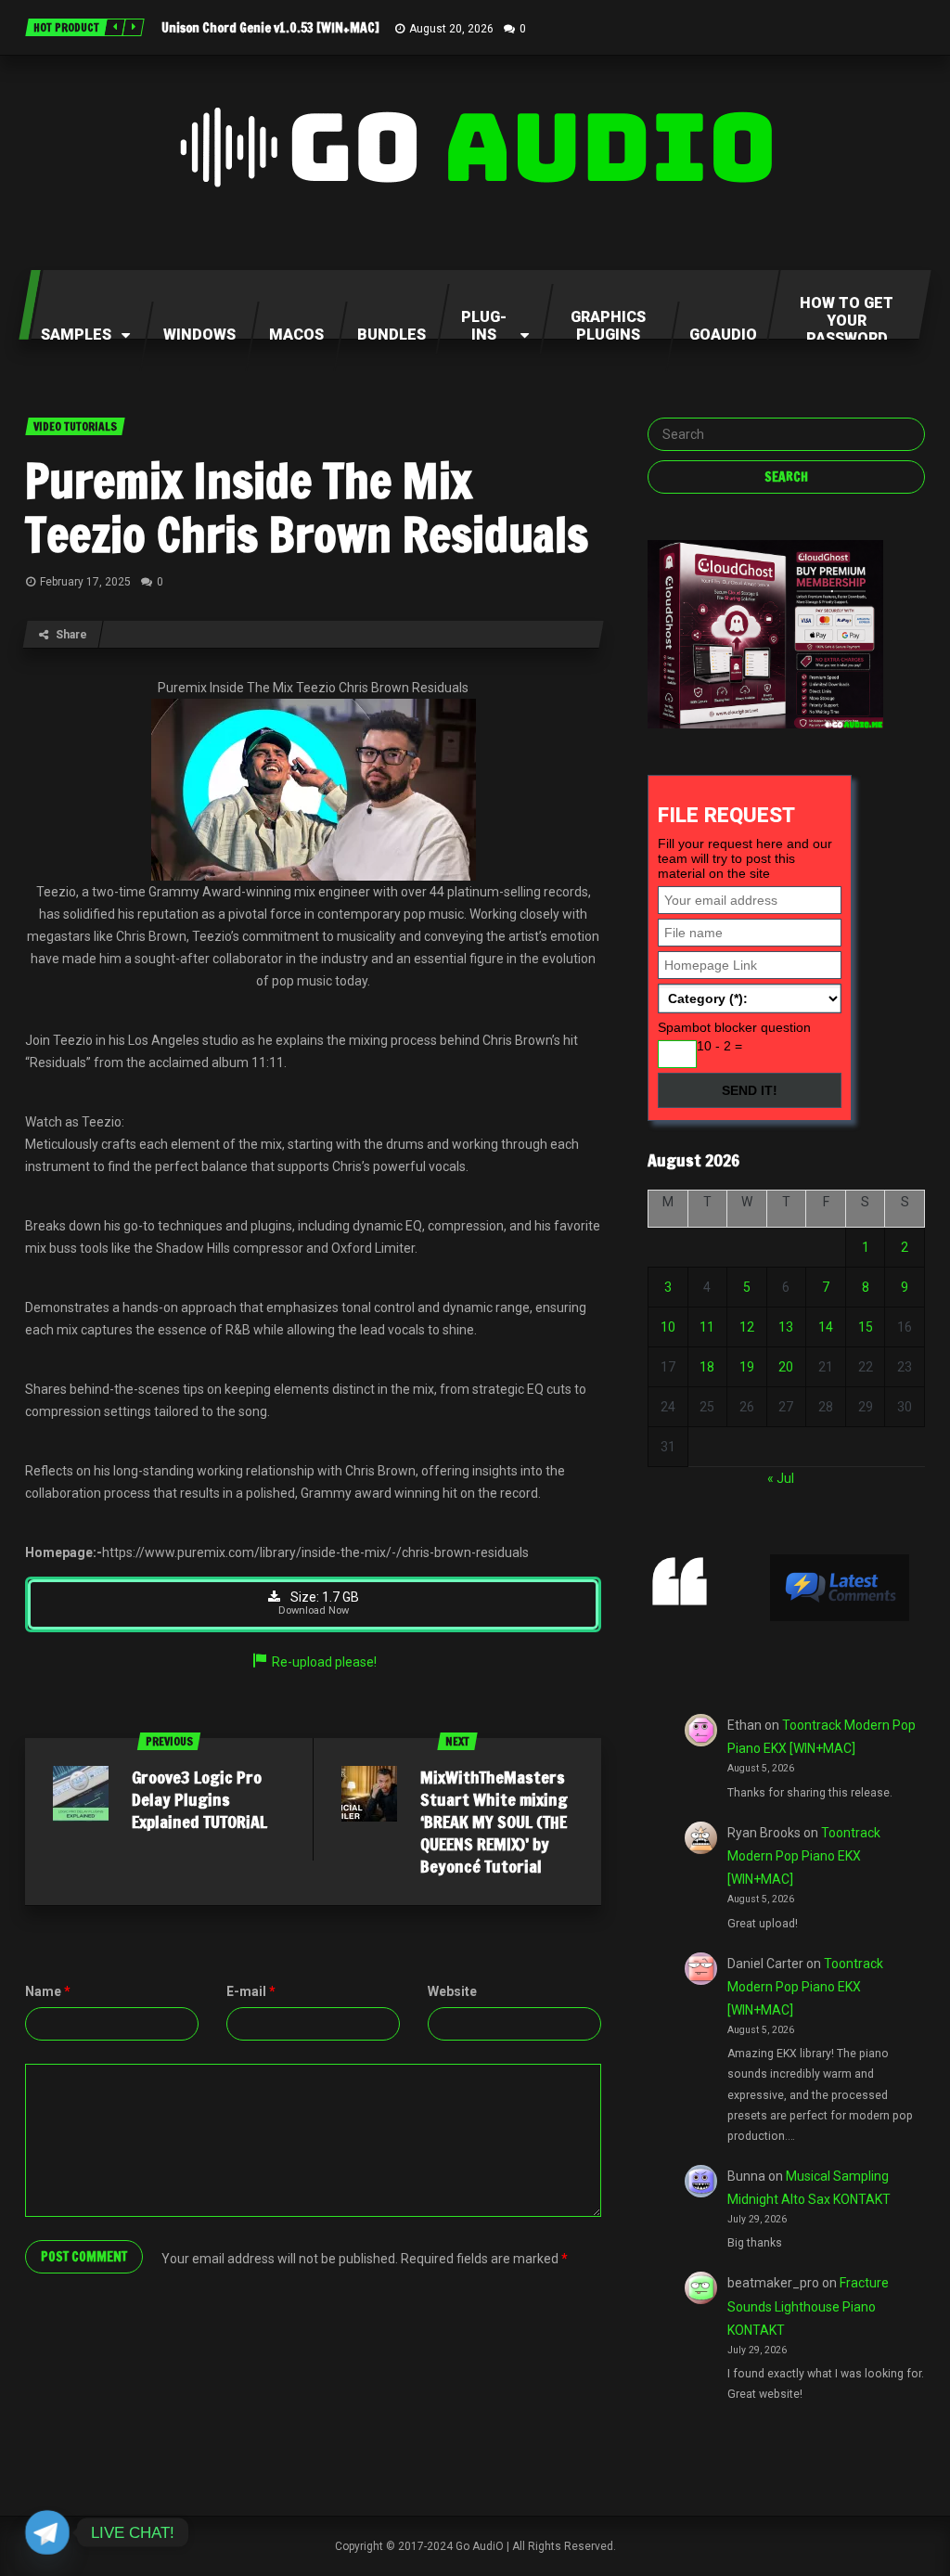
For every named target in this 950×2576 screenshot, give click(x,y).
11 (707, 1327)
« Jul (781, 1478)
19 (747, 1367)
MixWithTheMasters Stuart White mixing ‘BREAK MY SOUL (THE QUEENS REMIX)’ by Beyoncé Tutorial (494, 1822)
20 (786, 1367)
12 (747, 1327)
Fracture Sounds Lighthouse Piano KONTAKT (808, 2306)
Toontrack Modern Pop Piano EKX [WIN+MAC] (804, 1856)
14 (826, 1327)
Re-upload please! (324, 1662)
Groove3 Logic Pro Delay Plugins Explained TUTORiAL (199, 1799)
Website (452, 1991)
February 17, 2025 (85, 582)
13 (786, 1327)
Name (48, 1991)
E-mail (251, 1991)
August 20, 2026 (451, 29)
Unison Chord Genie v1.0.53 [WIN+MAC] (270, 28)
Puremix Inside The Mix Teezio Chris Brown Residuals (307, 508)
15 (866, 1327)
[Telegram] (47, 2532)
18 (707, 1367)
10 (668, 1327)
